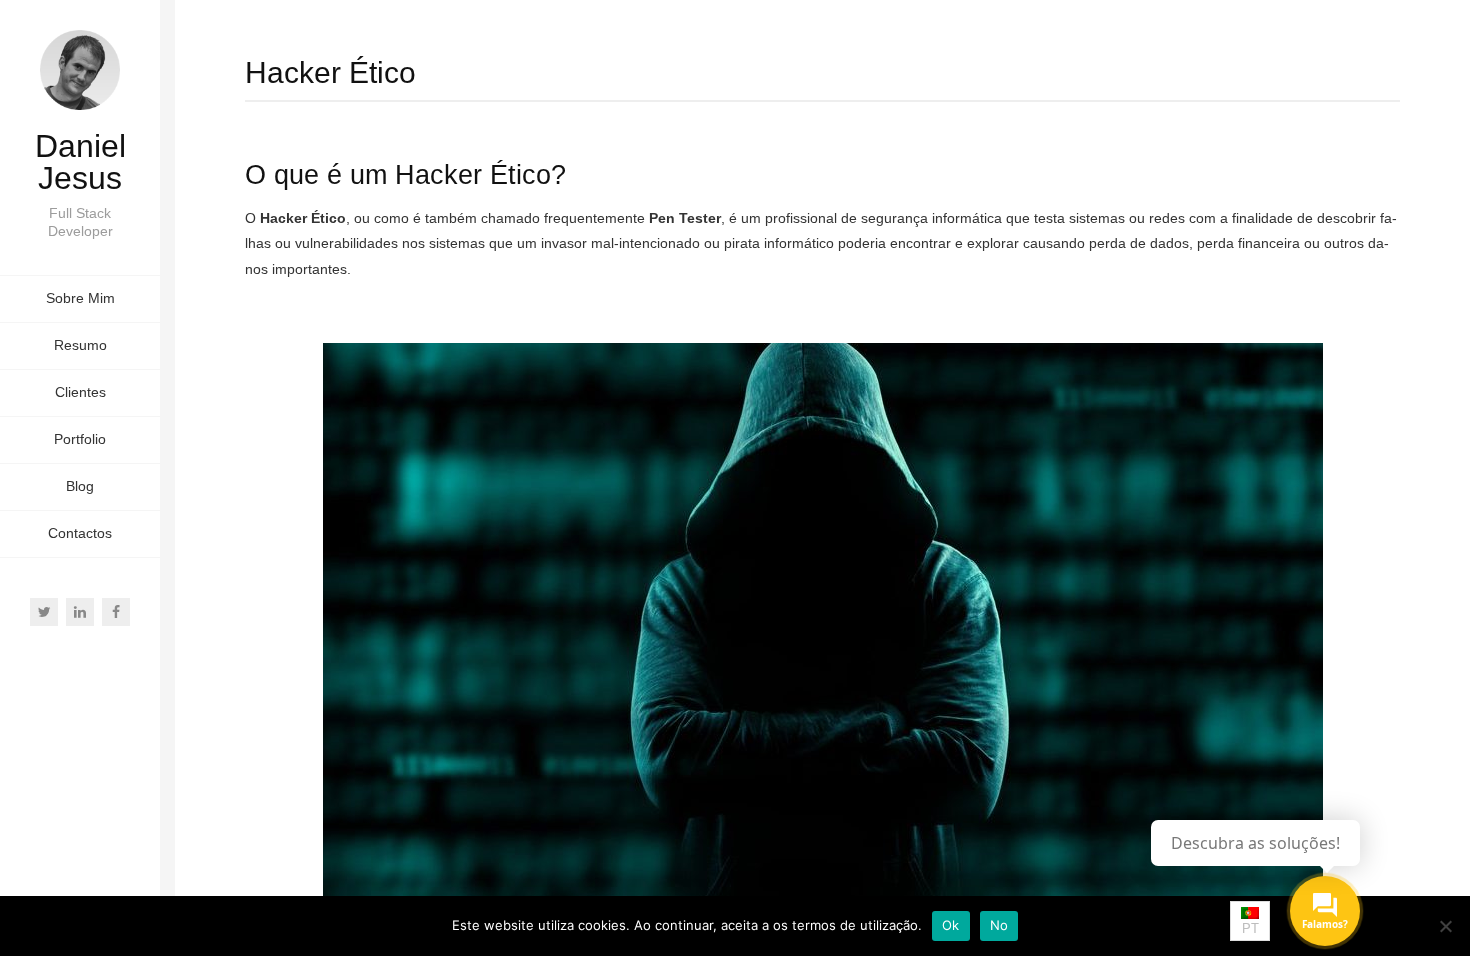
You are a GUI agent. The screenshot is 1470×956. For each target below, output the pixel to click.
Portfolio (80, 439)
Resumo (80, 345)
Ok (951, 925)
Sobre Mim (80, 298)
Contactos (80, 533)
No (999, 925)
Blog (80, 486)
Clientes (80, 392)
